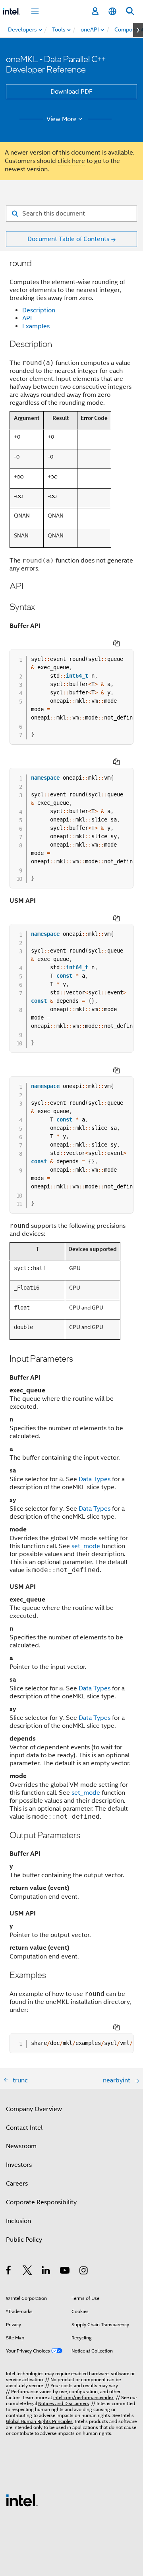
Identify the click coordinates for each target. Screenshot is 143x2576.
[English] (112, 11)
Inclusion (18, 2221)
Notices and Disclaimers (64, 2403)
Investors (19, 2165)
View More (62, 119)
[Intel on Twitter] (28, 2272)
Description (39, 310)
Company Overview (34, 2109)
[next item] (138, 30)
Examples (36, 326)
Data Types (95, 1479)
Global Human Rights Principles (39, 2421)
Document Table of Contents (68, 239)
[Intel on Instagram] (84, 2272)
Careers (17, 2184)
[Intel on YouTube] (65, 2272)
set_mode (86, 1546)
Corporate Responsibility (41, 2202)
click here (71, 161)
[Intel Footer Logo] (22, 2500)
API (27, 318)
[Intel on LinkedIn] (46, 2272)
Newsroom (21, 2146)
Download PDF (71, 92)
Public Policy (24, 2240)
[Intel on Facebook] (9, 2272)
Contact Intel (24, 2128)
